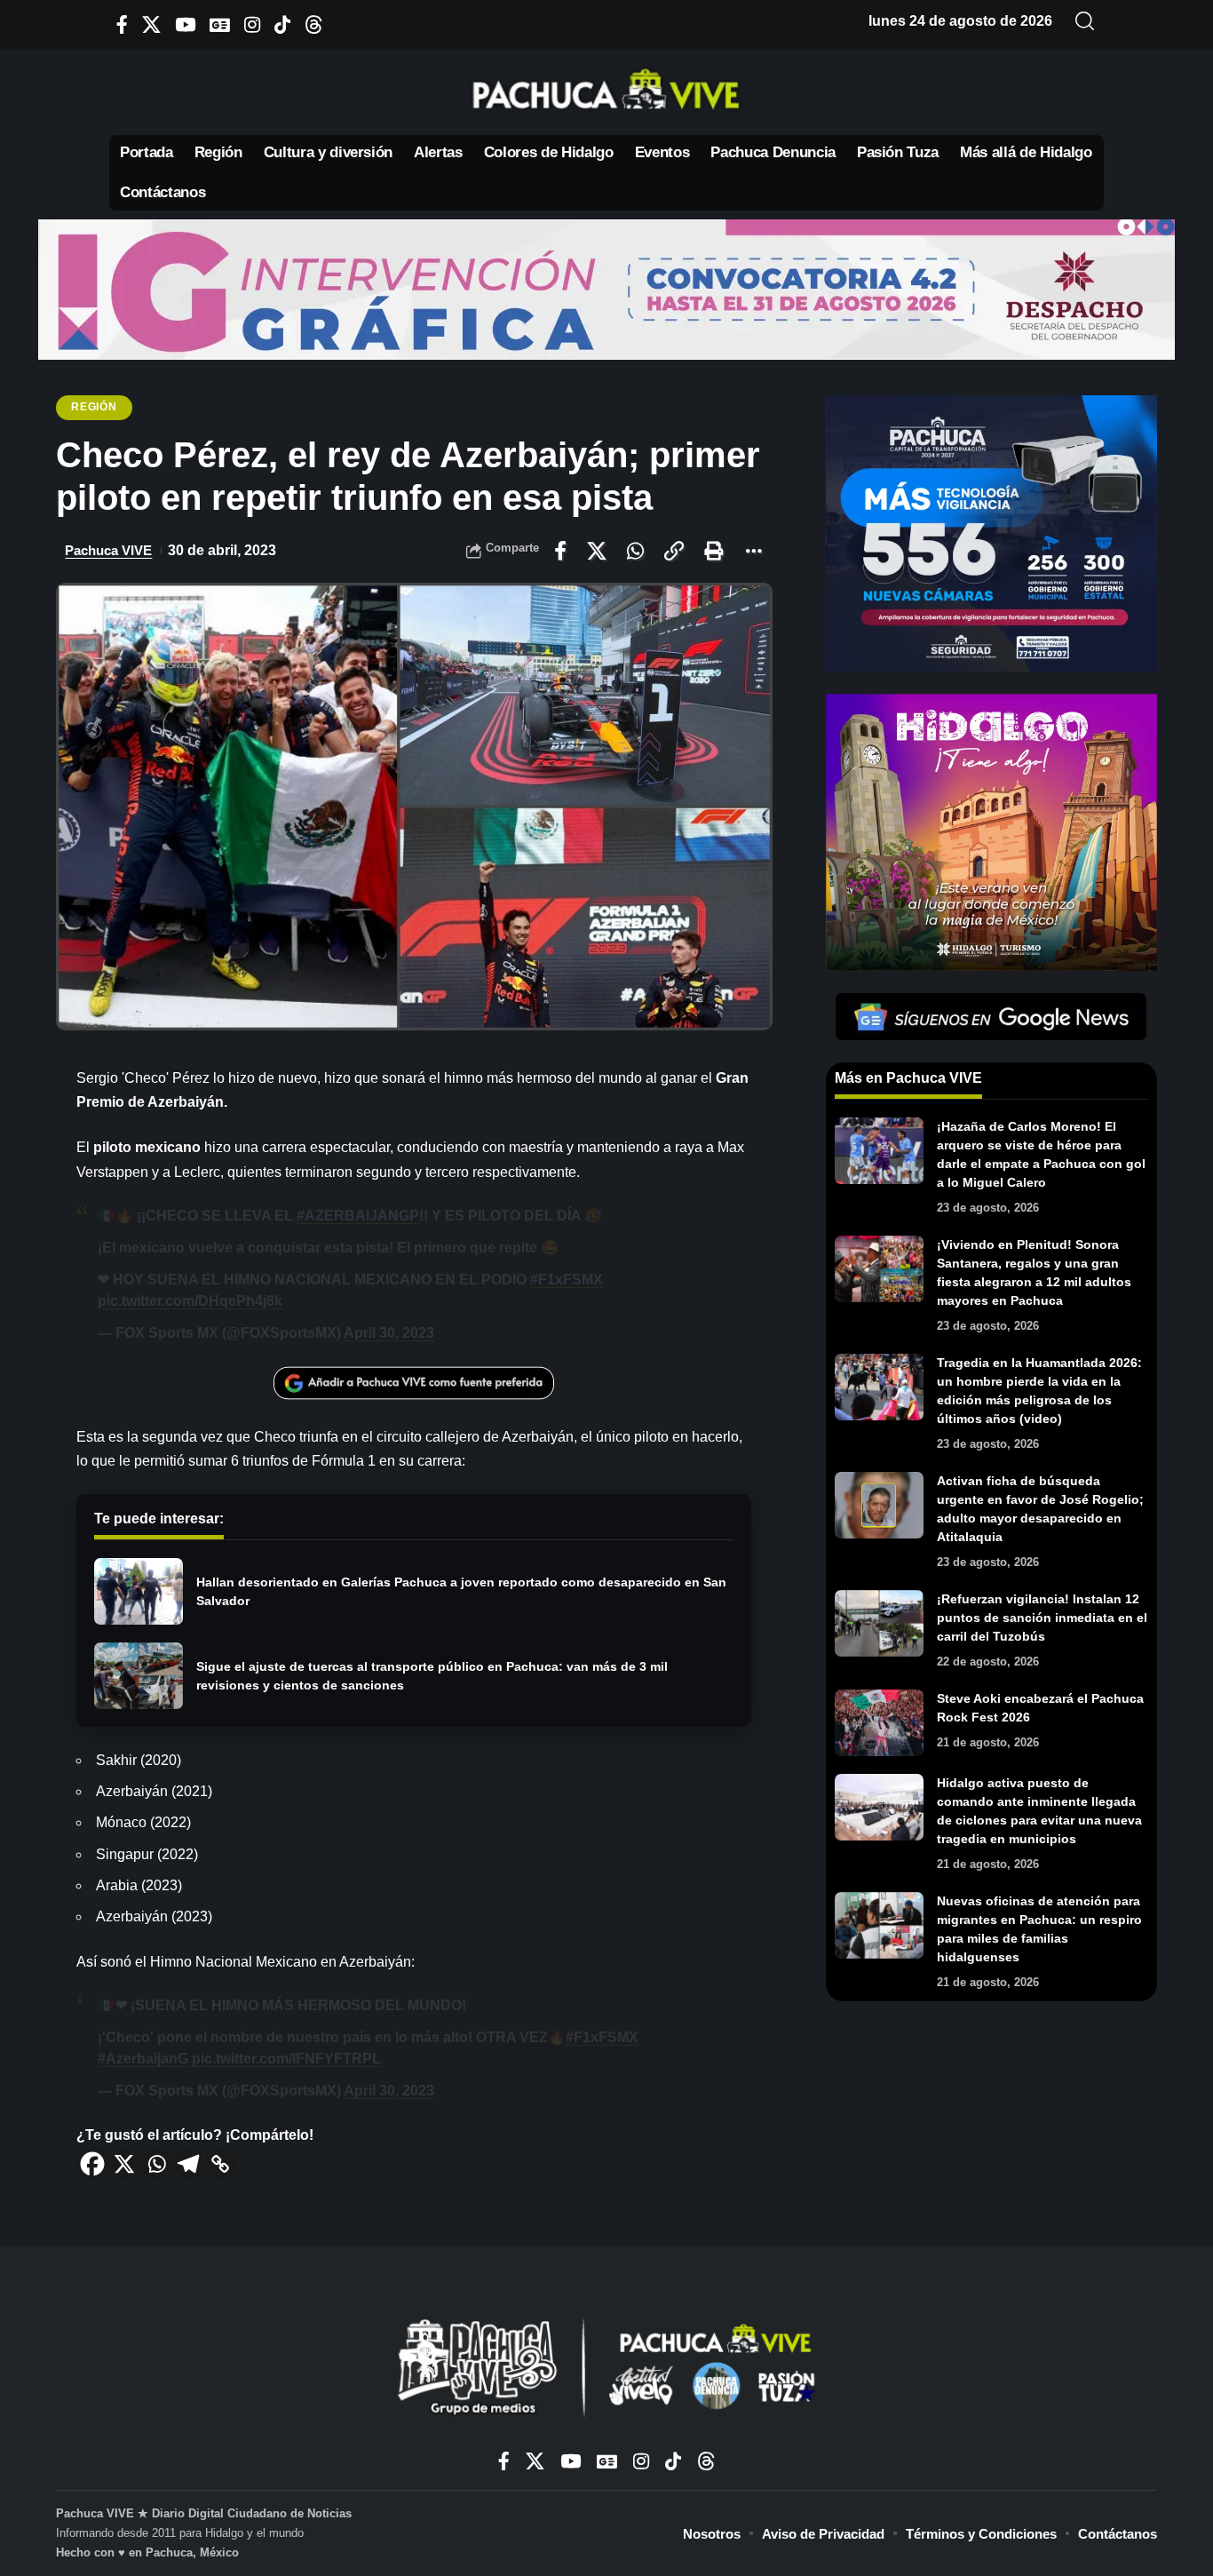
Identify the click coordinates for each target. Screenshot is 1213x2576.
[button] (1085, 21)
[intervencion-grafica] (606, 288)
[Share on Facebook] (560, 551)
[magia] (991, 831)
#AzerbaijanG (143, 2059)
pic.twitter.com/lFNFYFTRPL (286, 2059)
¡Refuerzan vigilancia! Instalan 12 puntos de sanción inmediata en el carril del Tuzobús (1042, 1618)
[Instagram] (252, 24)
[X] (151, 24)
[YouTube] (185, 24)
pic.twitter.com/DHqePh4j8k (190, 1301)
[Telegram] (188, 2164)
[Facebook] (122, 24)
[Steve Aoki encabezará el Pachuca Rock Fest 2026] (879, 1723)
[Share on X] (597, 551)
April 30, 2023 (389, 1333)
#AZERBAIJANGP (358, 1216)
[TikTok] (282, 24)
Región (94, 407)
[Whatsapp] (156, 2164)
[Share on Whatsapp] (635, 551)
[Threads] (314, 24)
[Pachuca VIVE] (606, 2370)
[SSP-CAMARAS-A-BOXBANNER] (991, 533)
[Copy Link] (220, 2164)
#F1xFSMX (567, 1280)
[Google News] (220, 24)
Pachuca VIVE (108, 550)
